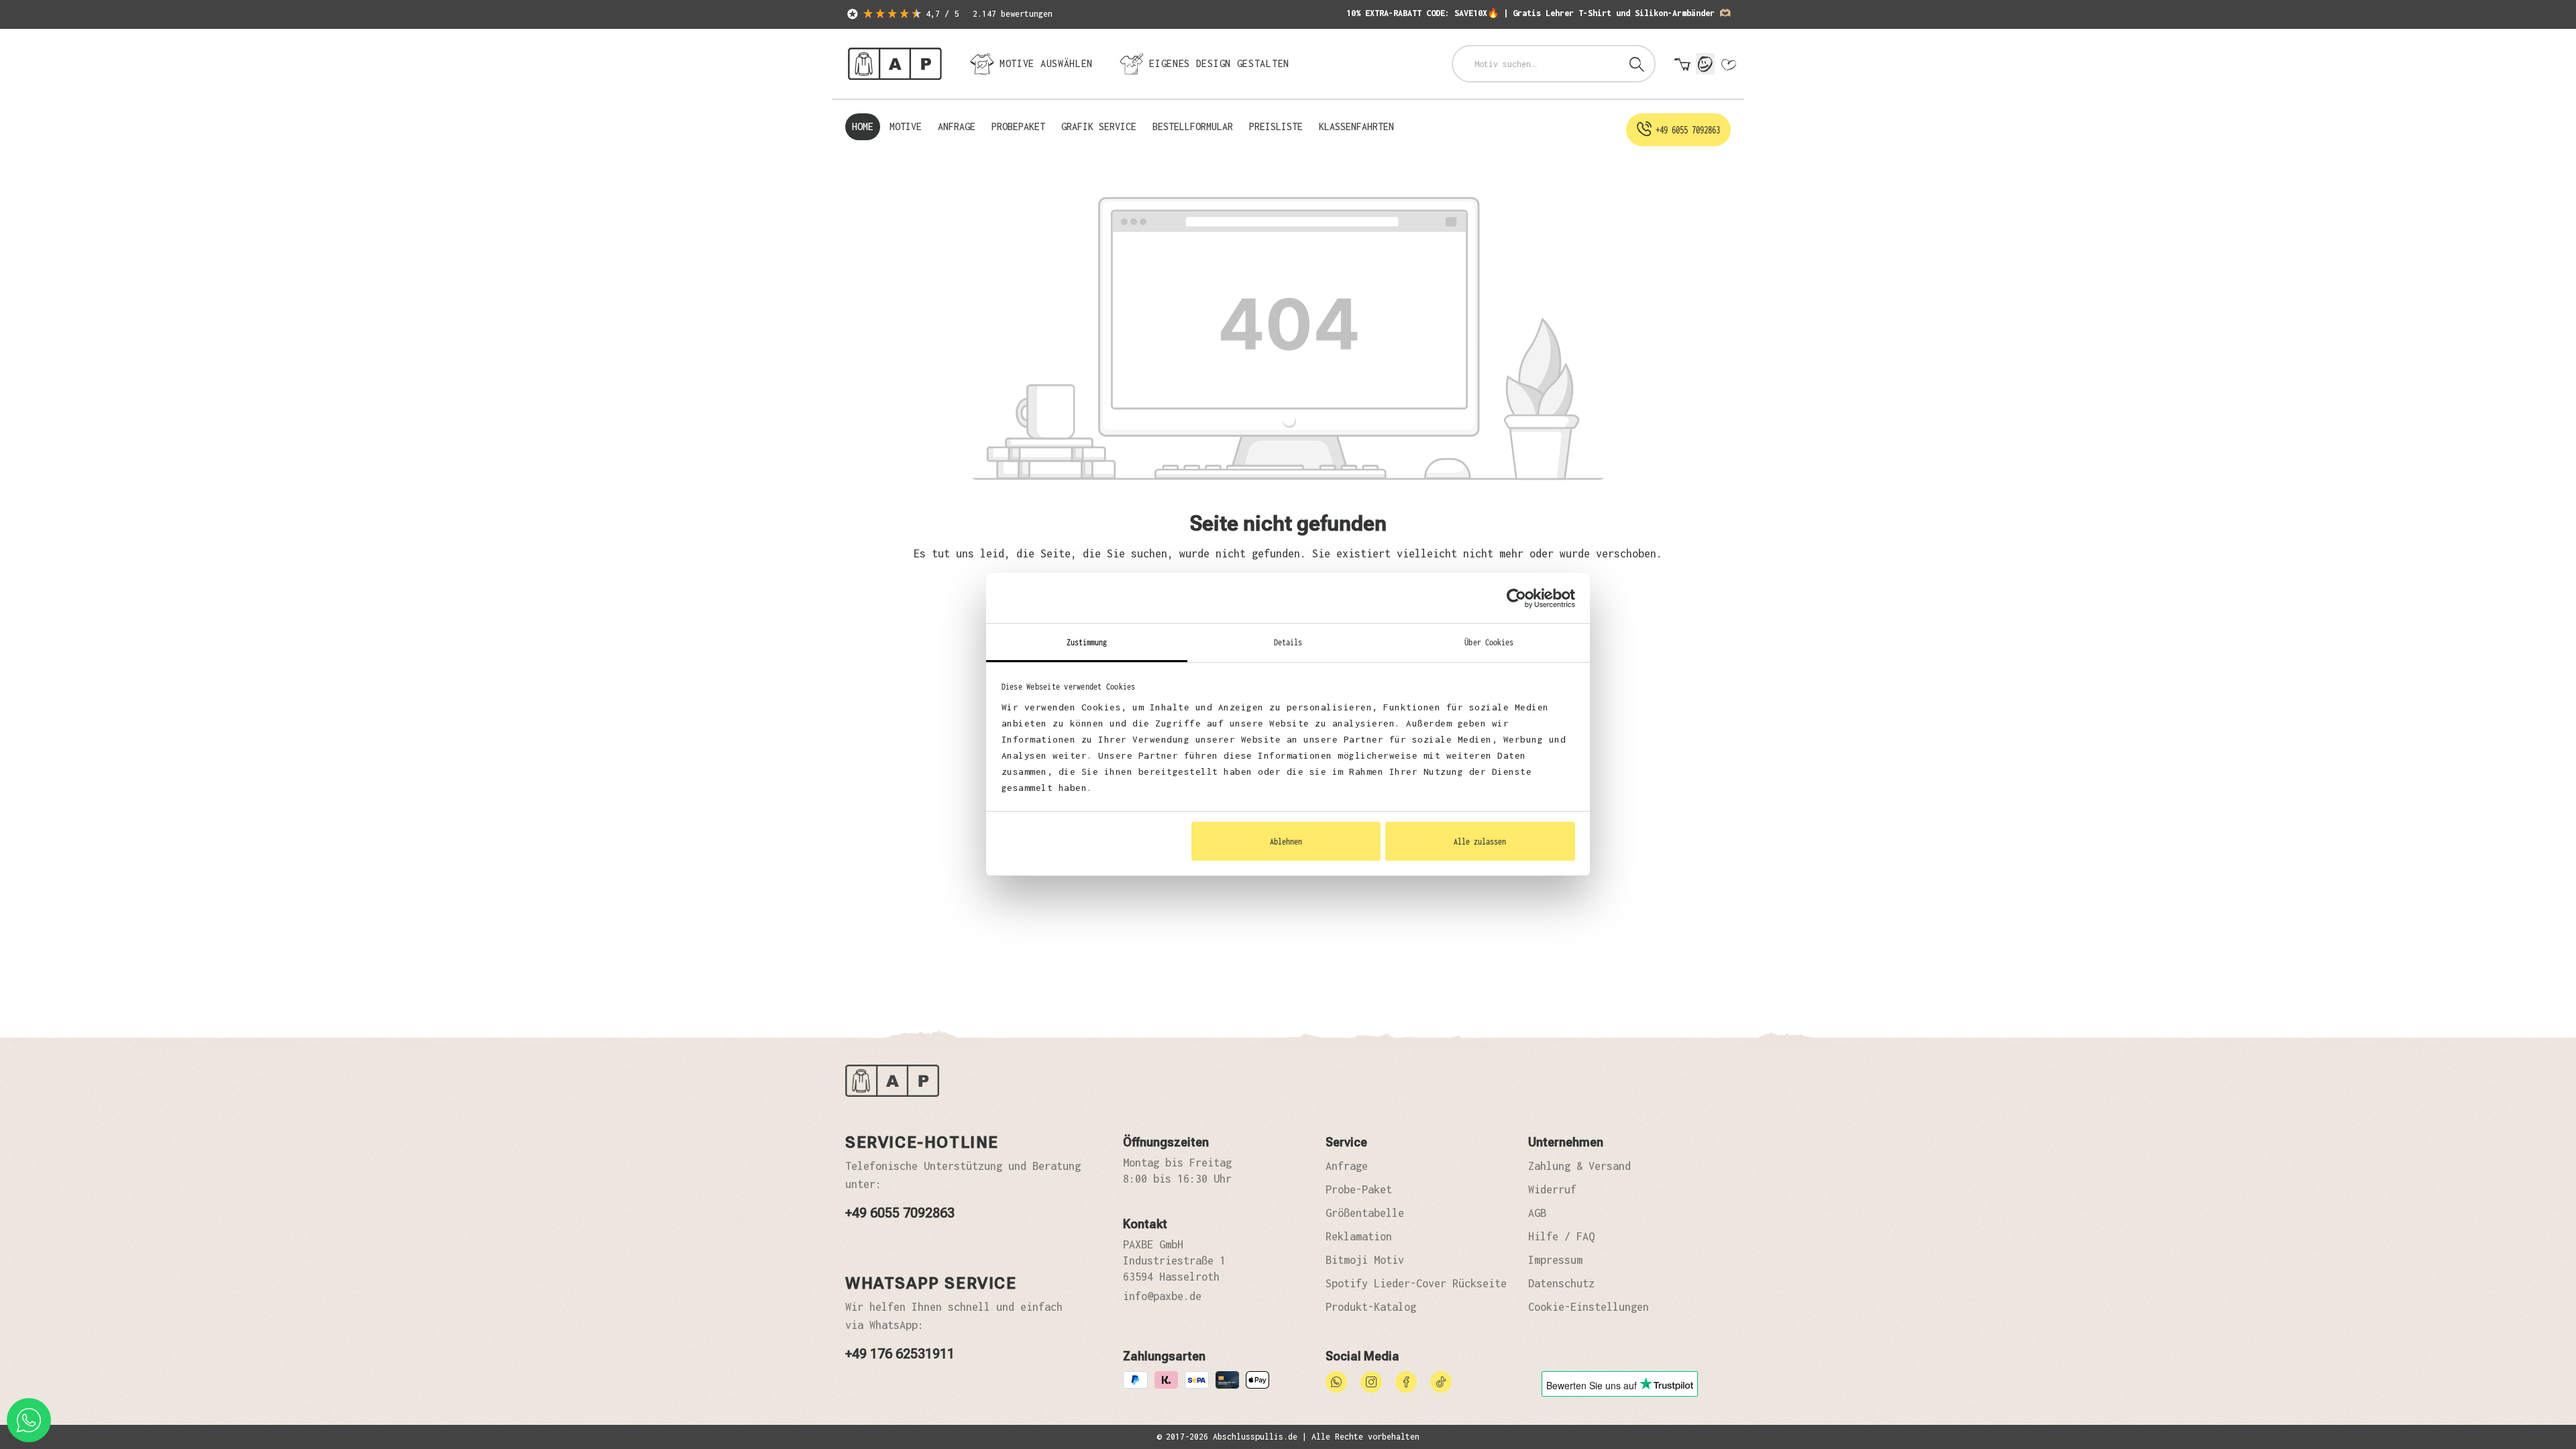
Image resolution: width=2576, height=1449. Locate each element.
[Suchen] (1637, 64)
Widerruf (1552, 1189)
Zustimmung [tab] (1087, 642)
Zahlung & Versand (1579, 1166)
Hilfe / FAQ (1561, 1236)
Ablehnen (1286, 841)
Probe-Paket (1359, 1189)
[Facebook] (1406, 1381)
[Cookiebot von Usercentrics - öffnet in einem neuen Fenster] (1516, 598)
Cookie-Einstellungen (1589, 1307)
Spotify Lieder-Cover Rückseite (1416, 1283)
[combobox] (1537, 64)
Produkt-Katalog (1371, 1307)
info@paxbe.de (1162, 1296)
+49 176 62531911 (900, 1354)
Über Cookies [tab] (1489, 642)
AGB (1537, 1213)
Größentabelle (1365, 1213)
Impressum (1555, 1260)
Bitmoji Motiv (1365, 1260)
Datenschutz (1561, 1283)
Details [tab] (1288, 642)
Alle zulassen (1480, 841)
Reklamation (1359, 1236)
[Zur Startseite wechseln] (895, 64)
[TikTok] (1441, 1381)
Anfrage (1347, 1166)
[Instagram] (1371, 1381)
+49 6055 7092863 (900, 1213)
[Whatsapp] (1336, 1381)
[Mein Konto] (1705, 64)
